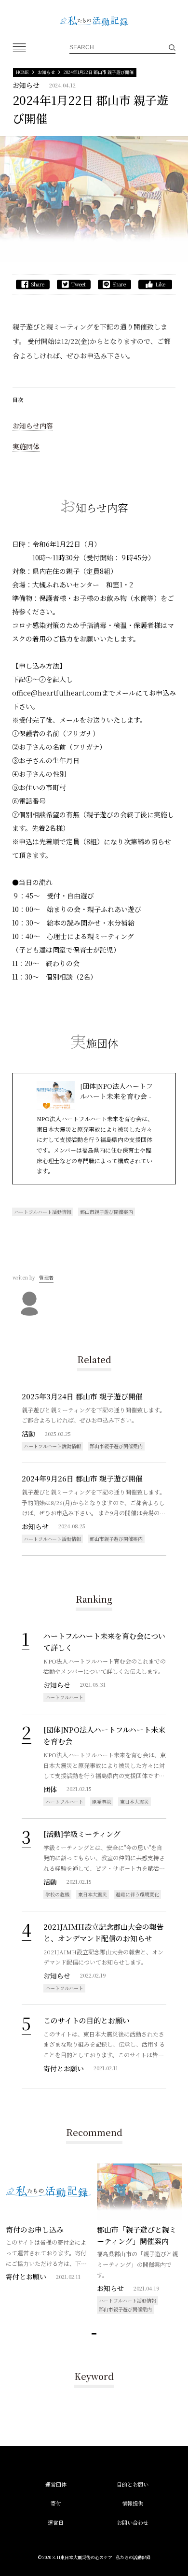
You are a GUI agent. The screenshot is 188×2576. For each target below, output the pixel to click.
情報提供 (133, 2503)
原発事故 (102, 1801)
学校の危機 (57, 1894)
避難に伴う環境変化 (137, 1894)
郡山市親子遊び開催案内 (107, 1212)
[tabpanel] (48, 2229)
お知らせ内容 (33, 426)
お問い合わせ (133, 2522)
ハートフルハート (64, 1697)
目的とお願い (133, 2484)
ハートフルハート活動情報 (43, 1212)
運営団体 (56, 2484)
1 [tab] (94, 2334)
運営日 (56, 2522)
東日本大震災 (134, 1801)
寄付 (56, 2503)
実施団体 (26, 446)
